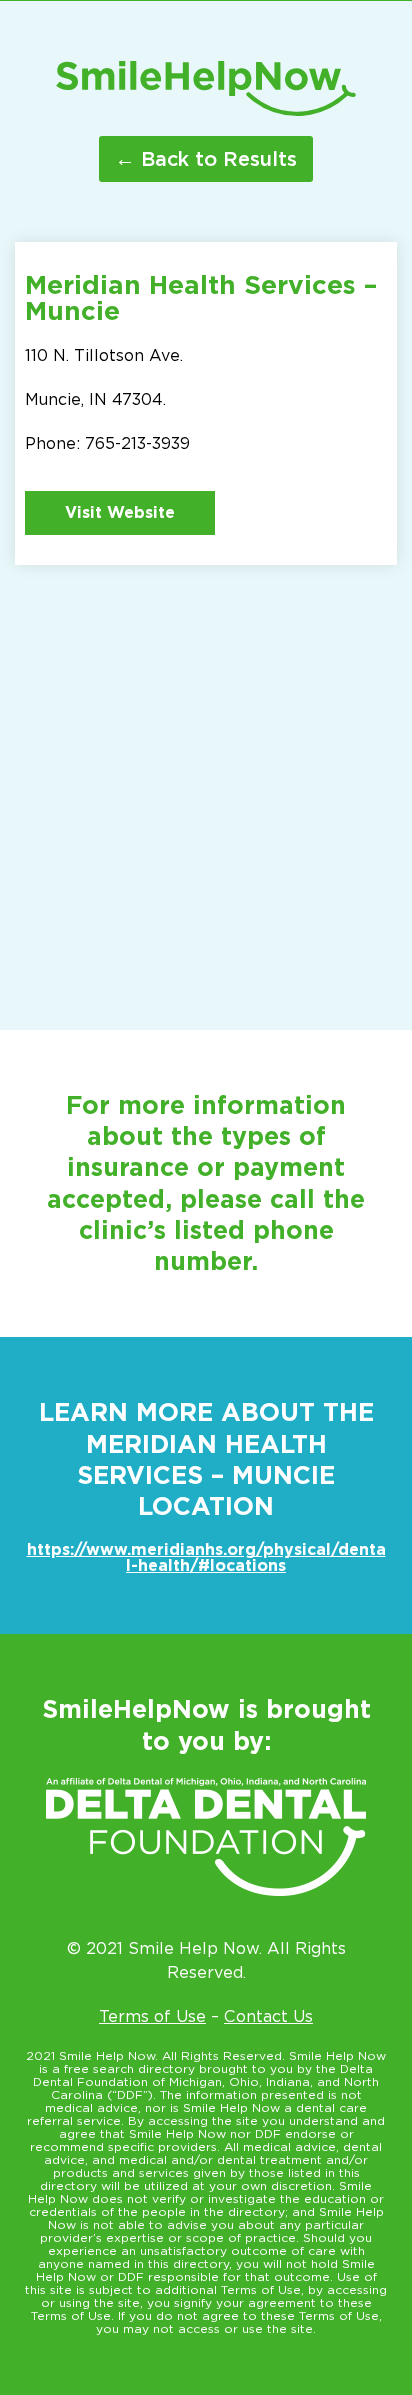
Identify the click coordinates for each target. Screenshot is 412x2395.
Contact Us (268, 2016)
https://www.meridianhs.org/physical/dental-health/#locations (206, 1557)
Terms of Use (152, 2016)
